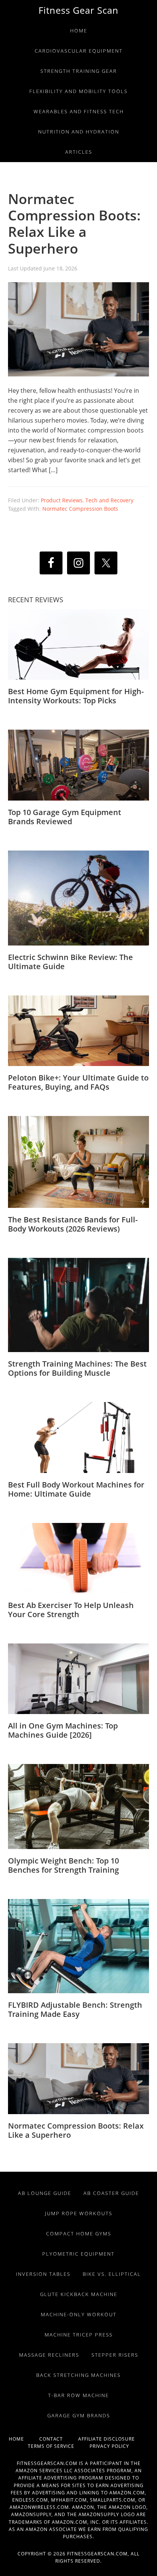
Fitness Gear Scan (78, 10)
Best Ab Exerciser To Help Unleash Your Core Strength (71, 1610)
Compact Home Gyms (79, 2233)
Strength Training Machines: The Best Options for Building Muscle (77, 1368)
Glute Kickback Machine (79, 2294)
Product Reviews (62, 500)
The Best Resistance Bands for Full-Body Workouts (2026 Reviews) (73, 1224)
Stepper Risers (115, 2355)
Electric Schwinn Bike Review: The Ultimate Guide (70, 962)
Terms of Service (59, 2446)
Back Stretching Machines (78, 2375)
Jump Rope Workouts (79, 2213)
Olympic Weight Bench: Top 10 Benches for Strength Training (63, 1865)
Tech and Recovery (109, 500)
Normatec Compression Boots (80, 509)
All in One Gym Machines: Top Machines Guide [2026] (63, 1730)
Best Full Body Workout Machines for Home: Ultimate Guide (76, 1489)
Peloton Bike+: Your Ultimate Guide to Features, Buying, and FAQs (78, 1082)
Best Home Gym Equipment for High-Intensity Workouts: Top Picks (76, 696)
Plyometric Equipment (78, 2254)
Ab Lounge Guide (45, 2193)
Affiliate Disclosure (113, 2439)
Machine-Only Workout (79, 2314)
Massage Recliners (49, 2355)
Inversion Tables (43, 2274)
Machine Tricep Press (79, 2335)
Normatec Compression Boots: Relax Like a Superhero (74, 224)
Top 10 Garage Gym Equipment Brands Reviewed (65, 817)
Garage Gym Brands (79, 2415)
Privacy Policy (109, 2446)
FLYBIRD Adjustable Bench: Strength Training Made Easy (75, 2009)
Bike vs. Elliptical (112, 2274)
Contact (59, 2439)
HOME (24, 2439)
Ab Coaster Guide (111, 2193)
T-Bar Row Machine (78, 2395)
